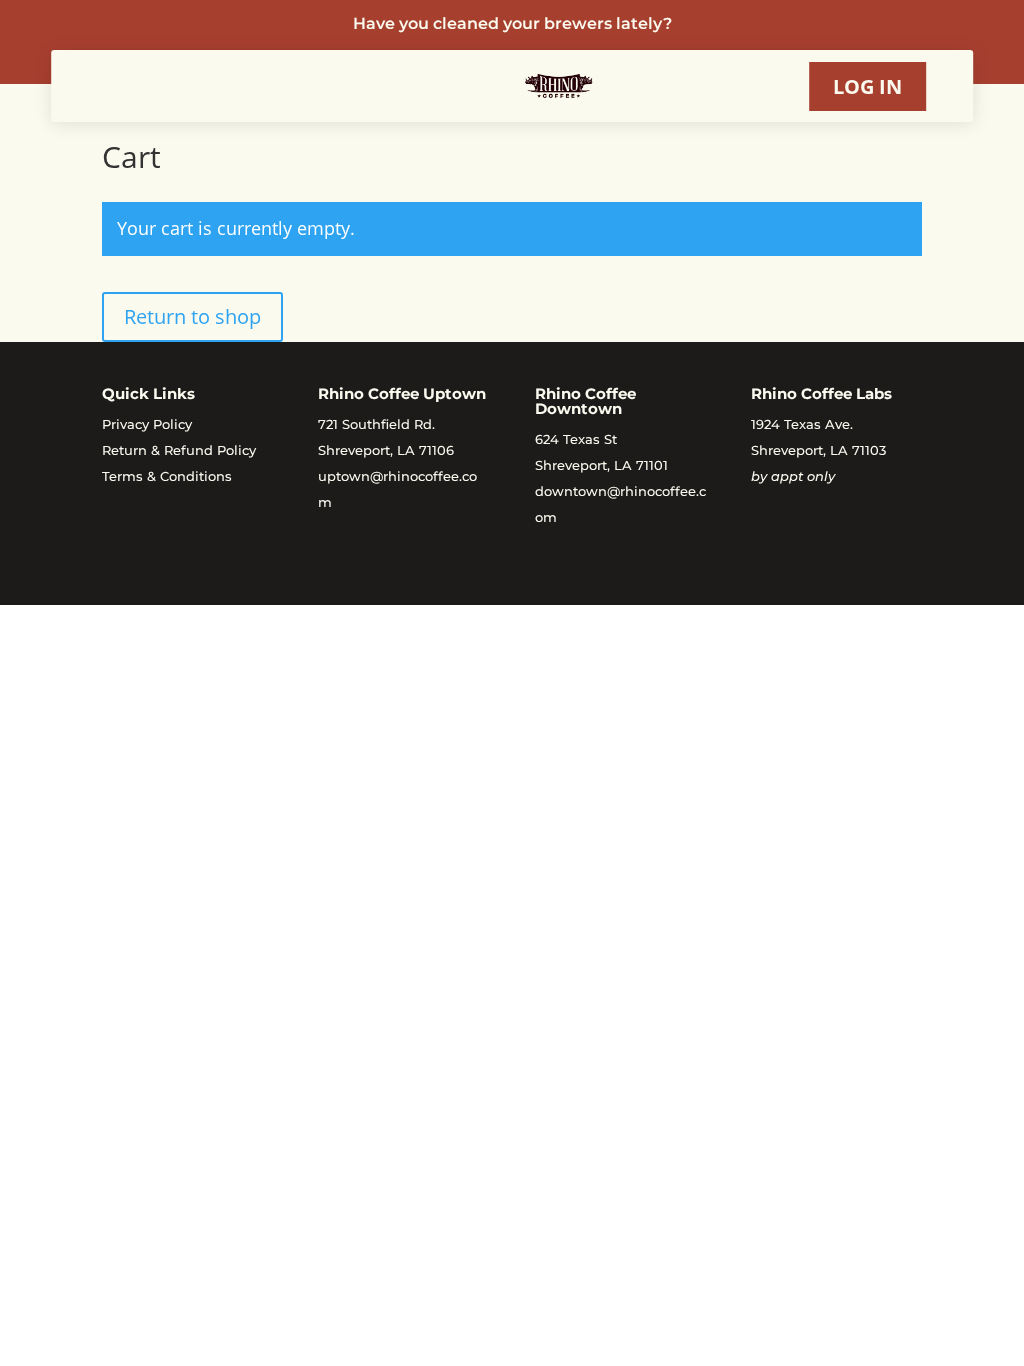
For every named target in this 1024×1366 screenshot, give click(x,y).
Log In (867, 86)
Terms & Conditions (167, 476)
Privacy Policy (147, 424)
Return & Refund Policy (179, 450)
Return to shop (192, 316)
